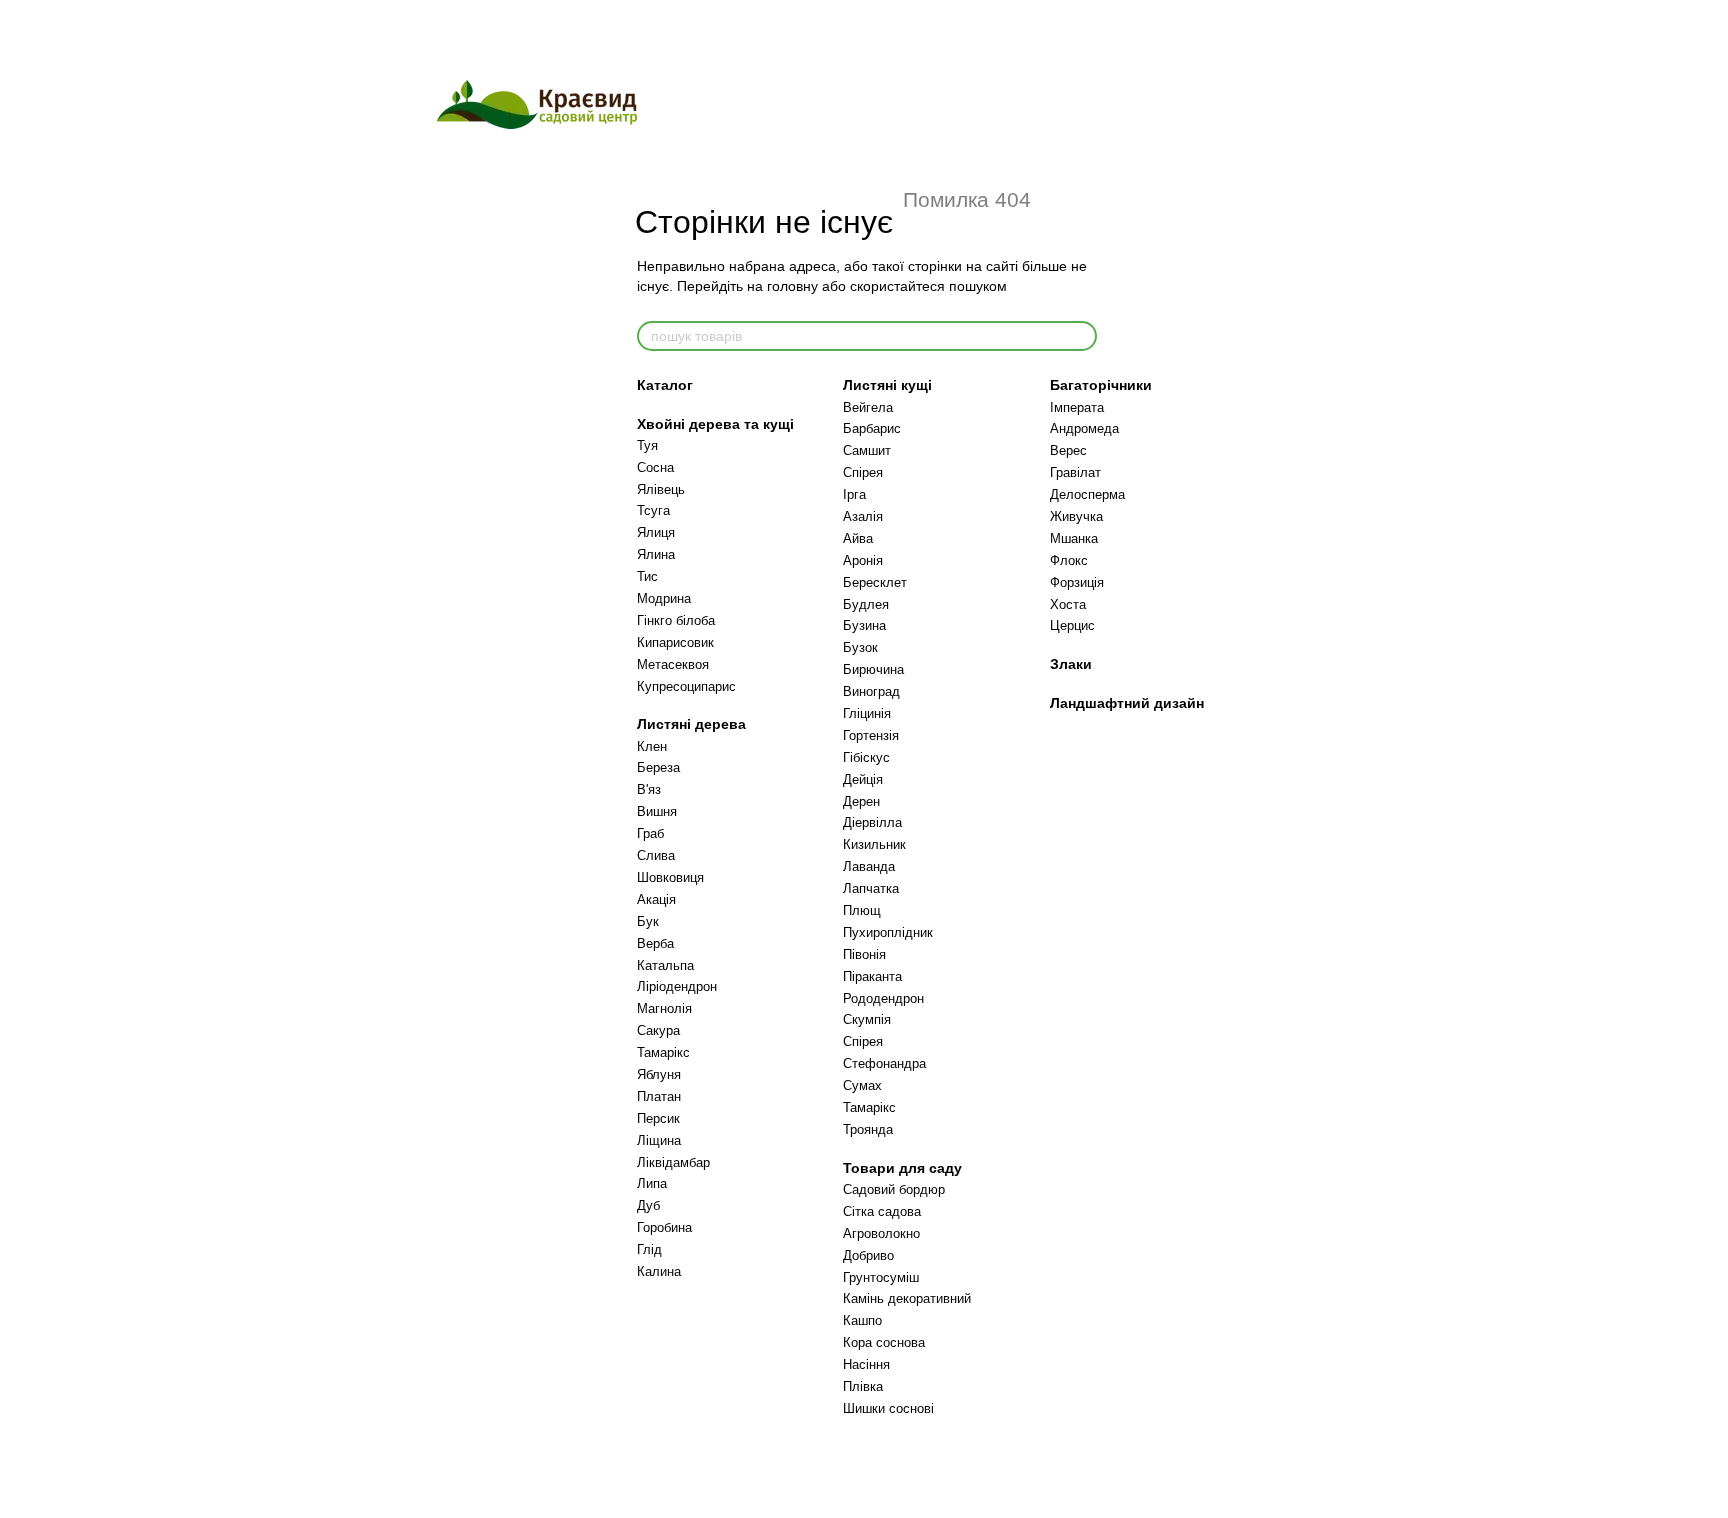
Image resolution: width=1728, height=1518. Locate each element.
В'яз (649, 789)
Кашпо (862, 1320)
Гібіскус (866, 757)
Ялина (656, 554)
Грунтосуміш (881, 1277)
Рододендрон (883, 998)
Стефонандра (884, 1063)
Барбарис (872, 428)
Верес (1068, 450)
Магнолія (664, 1008)
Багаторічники (1101, 385)
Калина (659, 1271)
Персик (658, 1118)
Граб (650, 833)
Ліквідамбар (673, 1162)
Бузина (864, 625)
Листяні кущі (887, 385)
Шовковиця (670, 877)
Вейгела (868, 407)
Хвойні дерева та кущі (715, 424)
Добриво (868, 1255)
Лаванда (869, 866)
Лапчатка (871, 888)
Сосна (655, 467)
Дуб (648, 1205)
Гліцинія (867, 713)
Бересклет (875, 582)
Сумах (862, 1085)
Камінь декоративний (907, 1298)
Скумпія (867, 1019)
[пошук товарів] (1081, 336)
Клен (652, 746)
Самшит (867, 450)
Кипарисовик (675, 642)
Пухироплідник (888, 932)
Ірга (854, 494)
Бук (648, 921)
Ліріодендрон (677, 986)
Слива (656, 855)
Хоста (1068, 604)
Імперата (1077, 407)
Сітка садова (882, 1211)
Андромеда (1084, 428)
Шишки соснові (888, 1408)
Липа (652, 1183)
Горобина (664, 1227)
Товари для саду (902, 1168)
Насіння (866, 1364)
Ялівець (661, 489)
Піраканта (872, 976)
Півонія (864, 954)
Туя (647, 445)
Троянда (868, 1129)
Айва (858, 538)
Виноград (871, 691)
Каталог (665, 385)
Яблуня (659, 1074)
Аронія (863, 560)
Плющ (862, 910)
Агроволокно (881, 1233)
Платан (659, 1096)
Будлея (866, 604)
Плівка (863, 1386)
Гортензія (871, 735)
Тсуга (653, 510)
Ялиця (656, 532)
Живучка (1076, 516)
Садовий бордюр (894, 1189)
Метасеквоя (673, 664)
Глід (649, 1249)
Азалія (863, 516)
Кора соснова (884, 1342)
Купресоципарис (686, 686)
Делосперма (1087, 494)
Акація (656, 899)
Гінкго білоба (676, 620)
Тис (647, 576)
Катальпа (665, 965)
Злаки (1071, 664)
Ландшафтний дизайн (1127, 703)
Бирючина (873, 669)
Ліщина (659, 1140)
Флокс (1069, 560)
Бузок (860, 647)
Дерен (861, 801)
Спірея (863, 472)
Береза (658, 767)
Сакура (658, 1030)
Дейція (863, 779)
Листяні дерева (691, 724)
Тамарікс (663, 1052)
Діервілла (872, 822)
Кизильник (874, 844)
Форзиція (1077, 582)
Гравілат (1075, 472)
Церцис (1072, 625)
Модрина (664, 598)
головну (792, 286)
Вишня (657, 811)
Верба (655, 943)
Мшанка (1074, 538)
